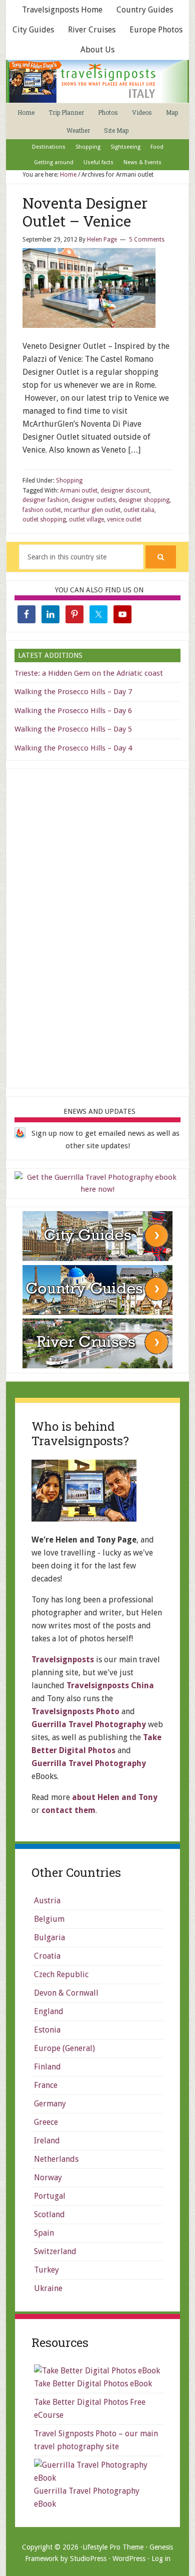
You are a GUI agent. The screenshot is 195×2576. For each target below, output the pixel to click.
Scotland (49, 2214)
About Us (97, 50)
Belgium (49, 1919)
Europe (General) (64, 2048)
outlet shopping (44, 519)
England (49, 2011)
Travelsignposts (63, 1660)
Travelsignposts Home (62, 10)
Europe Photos (156, 30)
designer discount (125, 491)
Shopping (69, 481)
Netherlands (56, 2159)
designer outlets (93, 500)
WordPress (129, 2559)
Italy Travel (97, 81)
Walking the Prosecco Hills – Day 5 (73, 729)
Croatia (47, 1956)
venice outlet (124, 519)
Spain (44, 2233)
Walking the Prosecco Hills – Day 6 (73, 711)
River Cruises (92, 30)
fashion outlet (42, 510)
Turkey (46, 2270)
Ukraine (48, 2288)
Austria (47, 1901)
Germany (50, 2104)
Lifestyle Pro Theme (113, 2547)
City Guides (33, 30)
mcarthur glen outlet (92, 510)
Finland (47, 2067)
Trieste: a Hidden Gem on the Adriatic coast (89, 673)
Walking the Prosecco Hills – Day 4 (73, 748)
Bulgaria (49, 1937)
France (46, 2085)
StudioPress (88, 2559)
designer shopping (144, 500)
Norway (48, 2178)
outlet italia (139, 510)
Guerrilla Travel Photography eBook (87, 2497)
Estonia (47, 2030)
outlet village (86, 519)
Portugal (50, 2196)
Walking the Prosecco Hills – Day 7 (73, 692)
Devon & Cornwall (66, 1993)
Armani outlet (79, 491)
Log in (161, 2559)
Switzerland (55, 2251)
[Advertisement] (97, 927)
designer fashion (45, 500)
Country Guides (145, 10)
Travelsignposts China (110, 1685)
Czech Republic (61, 1974)
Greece (46, 2122)
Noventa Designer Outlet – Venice (85, 212)
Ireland (47, 2141)
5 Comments (147, 240)
